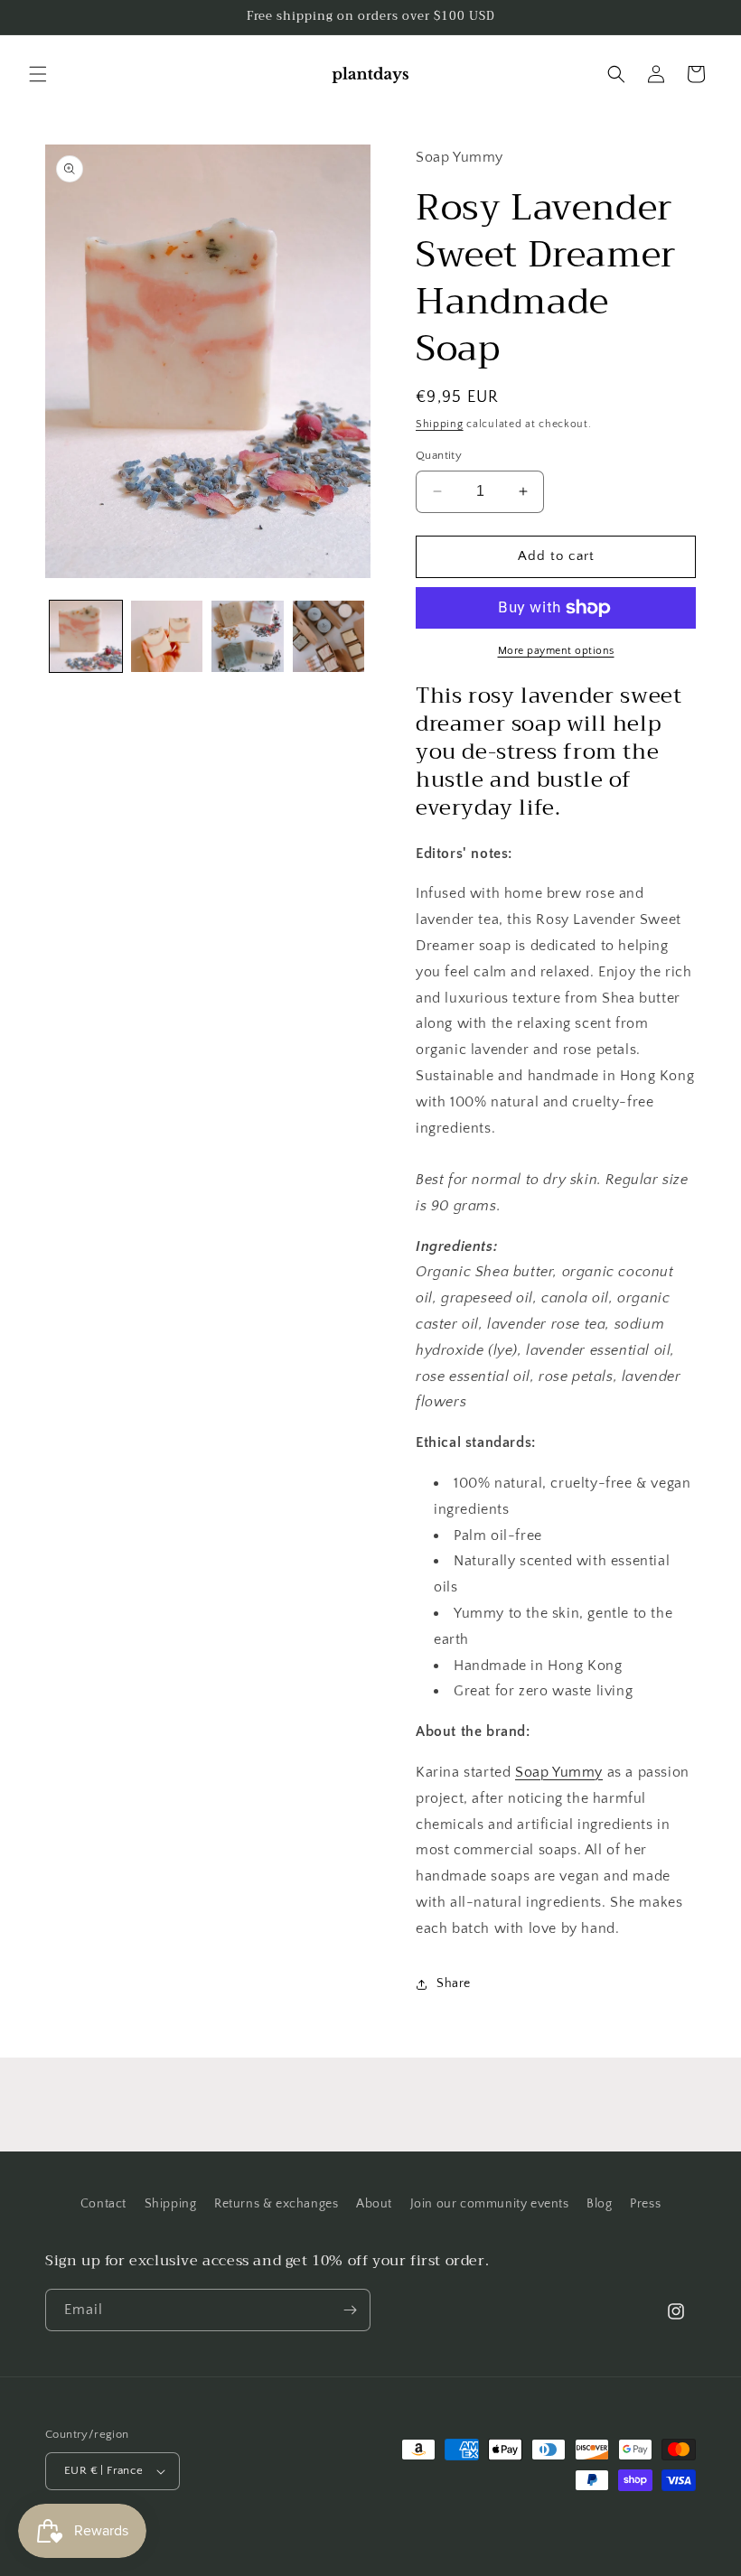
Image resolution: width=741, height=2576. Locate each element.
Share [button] (454, 1983)
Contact (103, 2204)
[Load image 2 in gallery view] (167, 637)
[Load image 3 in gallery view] (248, 637)
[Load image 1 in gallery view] (86, 637)
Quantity (439, 455)
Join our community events (490, 2204)
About (374, 2204)
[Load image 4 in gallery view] (329, 637)
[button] (38, 74)
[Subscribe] (350, 2310)
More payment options (556, 651)
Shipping (440, 424)
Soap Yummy (559, 1772)
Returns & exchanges (276, 2204)
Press (645, 2204)
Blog (599, 2204)
